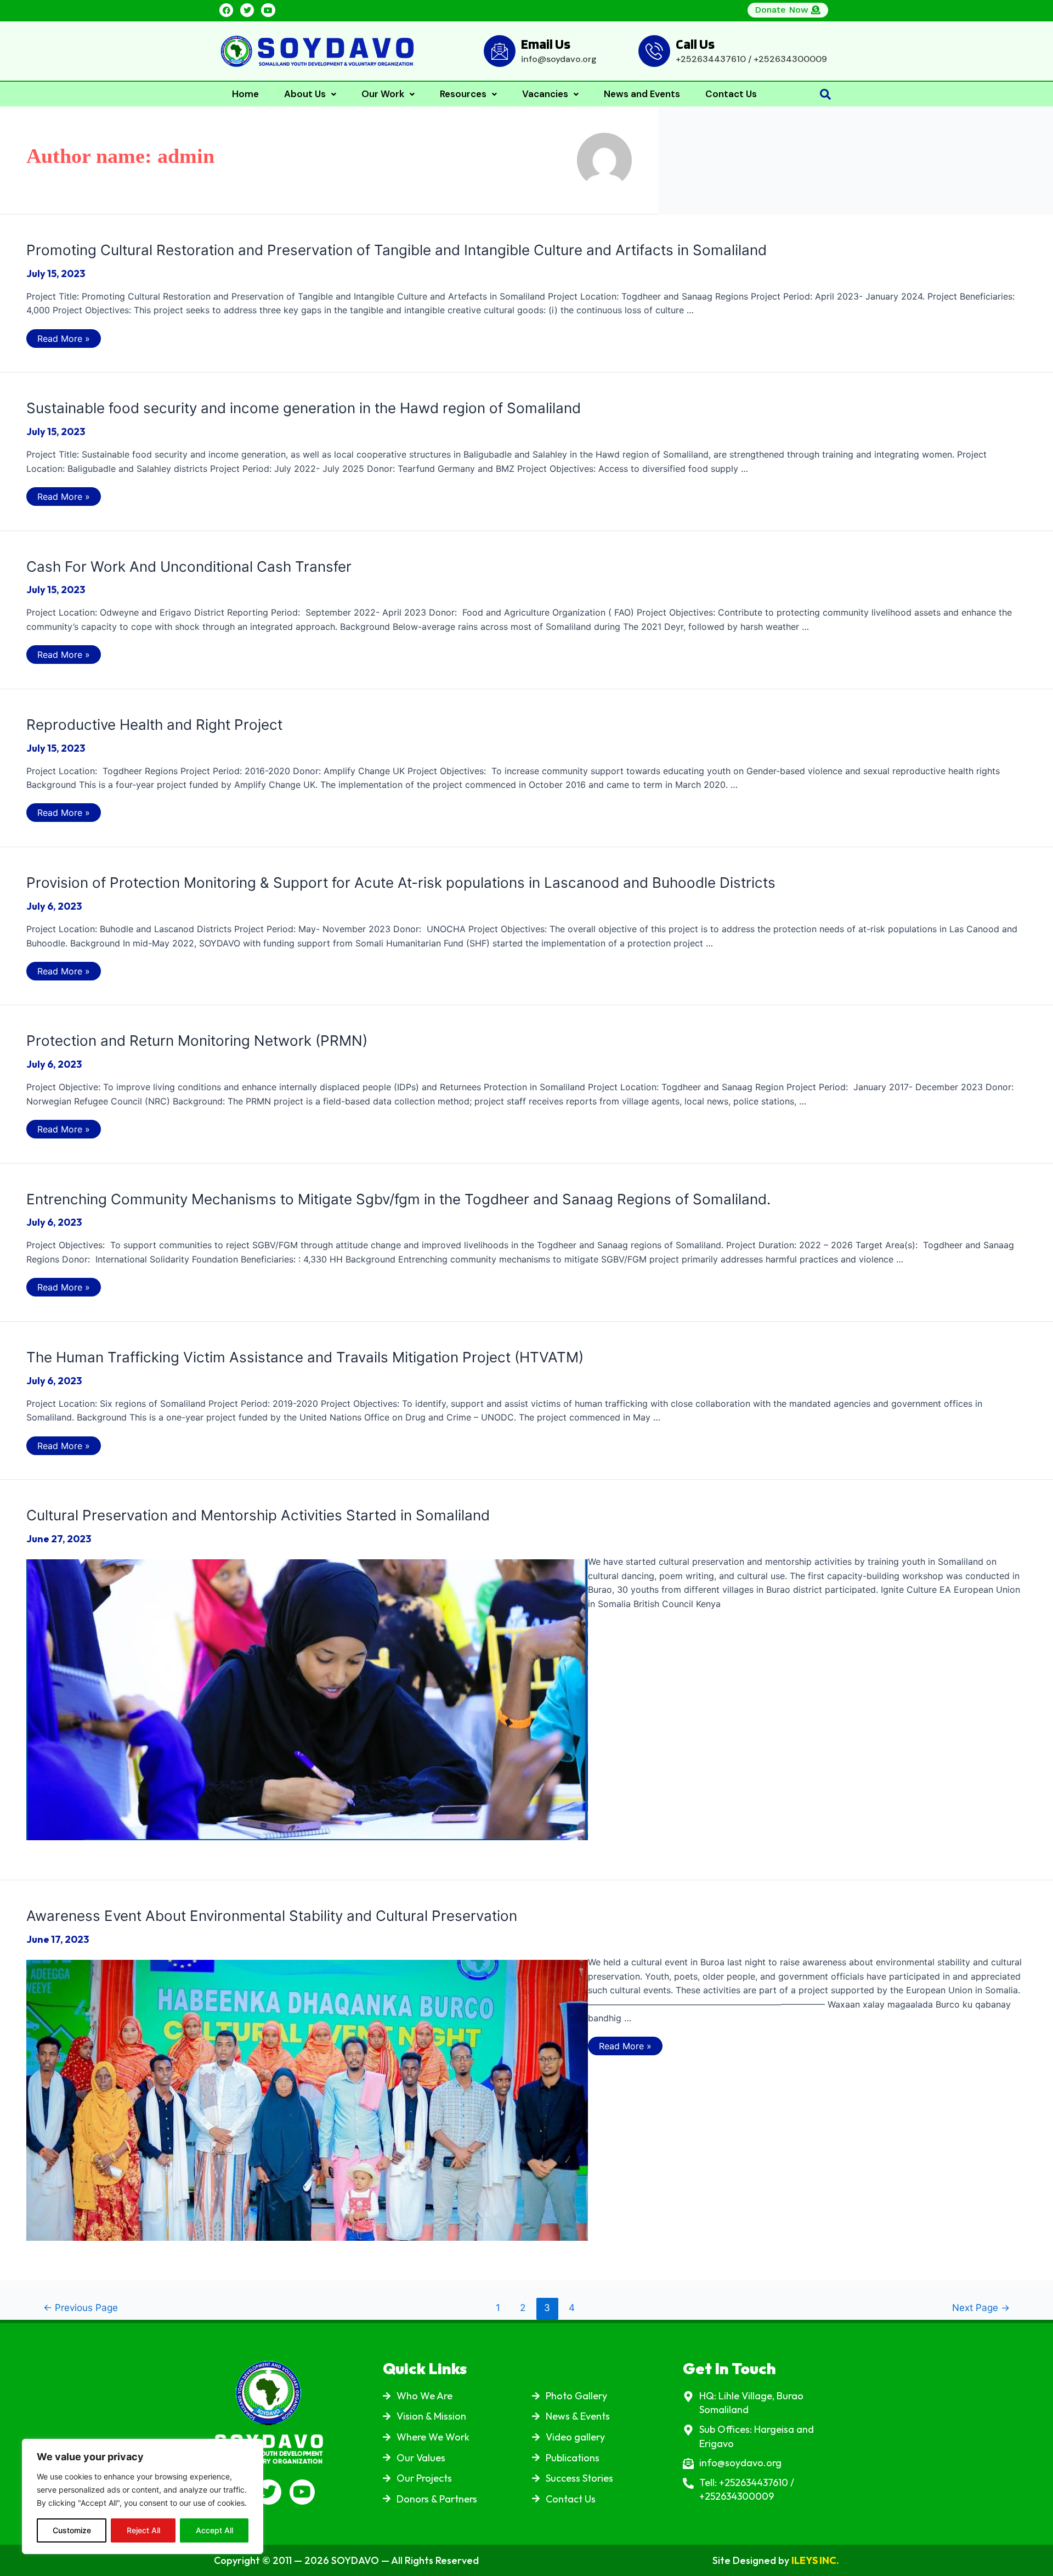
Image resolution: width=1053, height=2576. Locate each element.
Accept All (214, 2530)
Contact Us (731, 94)
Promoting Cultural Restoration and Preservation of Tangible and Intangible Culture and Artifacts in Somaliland (397, 250)
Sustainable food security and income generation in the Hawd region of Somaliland (304, 408)
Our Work (383, 94)
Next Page (981, 2307)
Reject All (143, 2530)
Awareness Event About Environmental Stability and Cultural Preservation (272, 1916)
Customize (72, 2530)
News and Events (642, 94)
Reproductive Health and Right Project (154, 725)
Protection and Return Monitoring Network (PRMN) (197, 1041)
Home (245, 94)
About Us (305, 94)
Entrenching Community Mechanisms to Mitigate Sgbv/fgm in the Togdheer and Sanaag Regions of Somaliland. (398, 1199)
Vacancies (545, 94)
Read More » (63, 337)
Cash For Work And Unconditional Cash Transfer (189, 567)
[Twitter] (247, 10)
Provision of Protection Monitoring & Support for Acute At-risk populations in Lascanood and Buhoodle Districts (401, 883)
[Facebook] (226, 10)
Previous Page (81, 2307)
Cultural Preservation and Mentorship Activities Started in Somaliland (258, 1515)
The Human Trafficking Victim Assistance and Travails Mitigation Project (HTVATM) (305, 1357)
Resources (463, 94)
